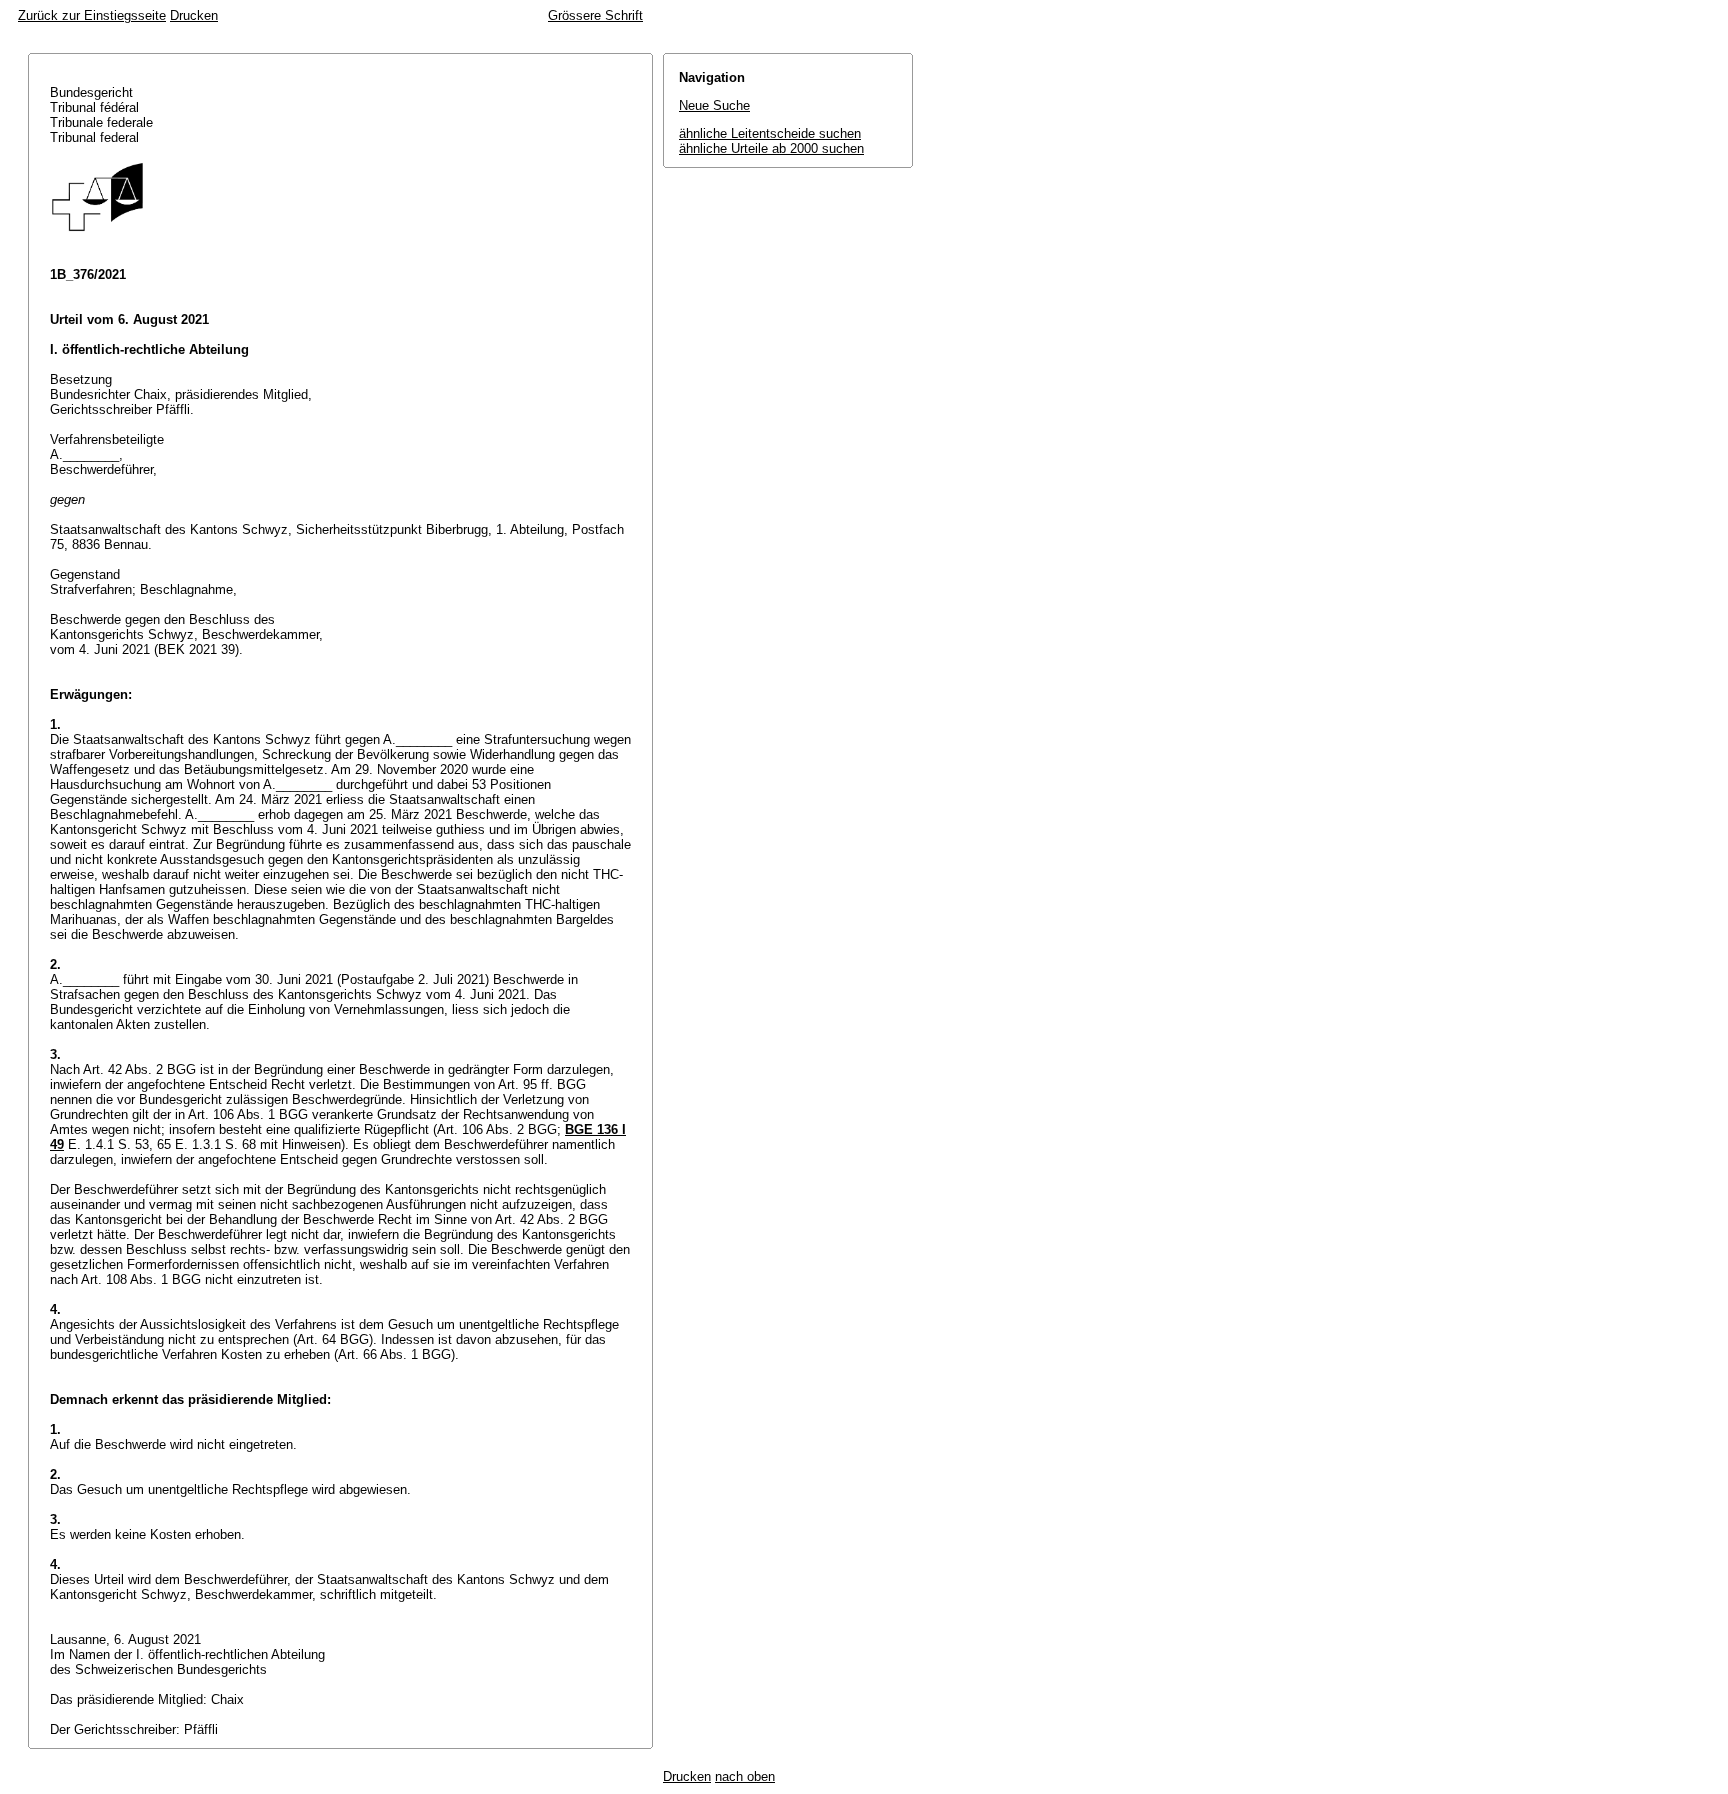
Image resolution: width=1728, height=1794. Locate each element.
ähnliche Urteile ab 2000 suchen (771, 148)
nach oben (745, 1776)
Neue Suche (714, 105)
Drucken (194, 15)
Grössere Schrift (595, 15)
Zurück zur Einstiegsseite (92, 15)
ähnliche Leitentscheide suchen (770, 133)
